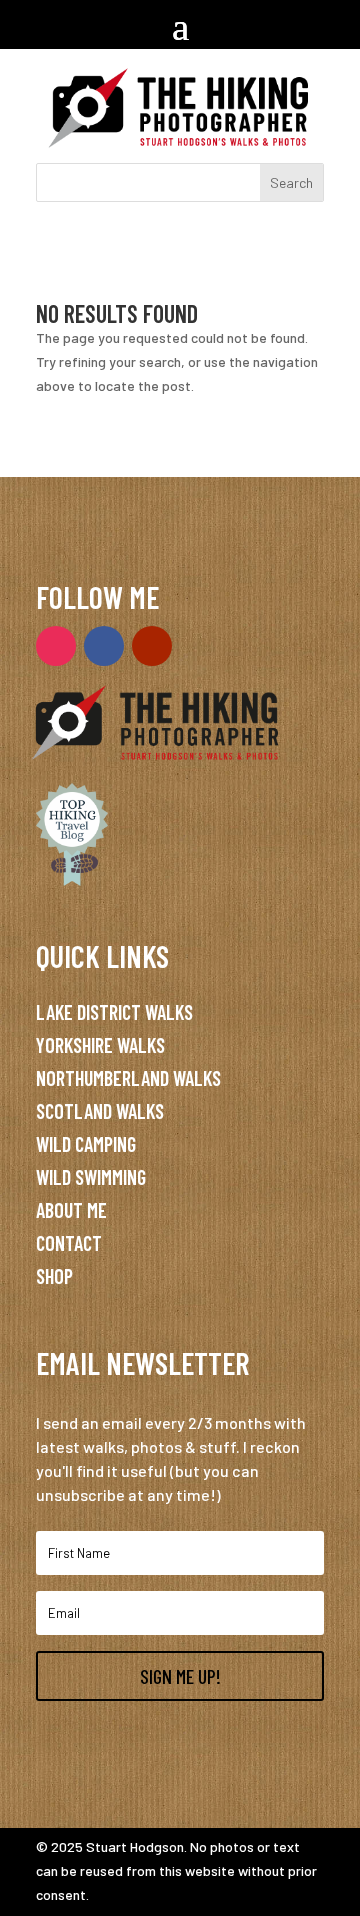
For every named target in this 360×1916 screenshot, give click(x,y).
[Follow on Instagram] (56, 646)
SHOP (54, 1276)
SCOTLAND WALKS (100, 1111)
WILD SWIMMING (91, 1177)
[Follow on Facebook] (104, 646)
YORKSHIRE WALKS (100, 1045)
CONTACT (69, 1243)
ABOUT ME (71, 1210)
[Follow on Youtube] (152, 646)
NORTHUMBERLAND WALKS (128, 1078)
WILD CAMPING (86, 1144)
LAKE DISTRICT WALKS (114, 1012)
